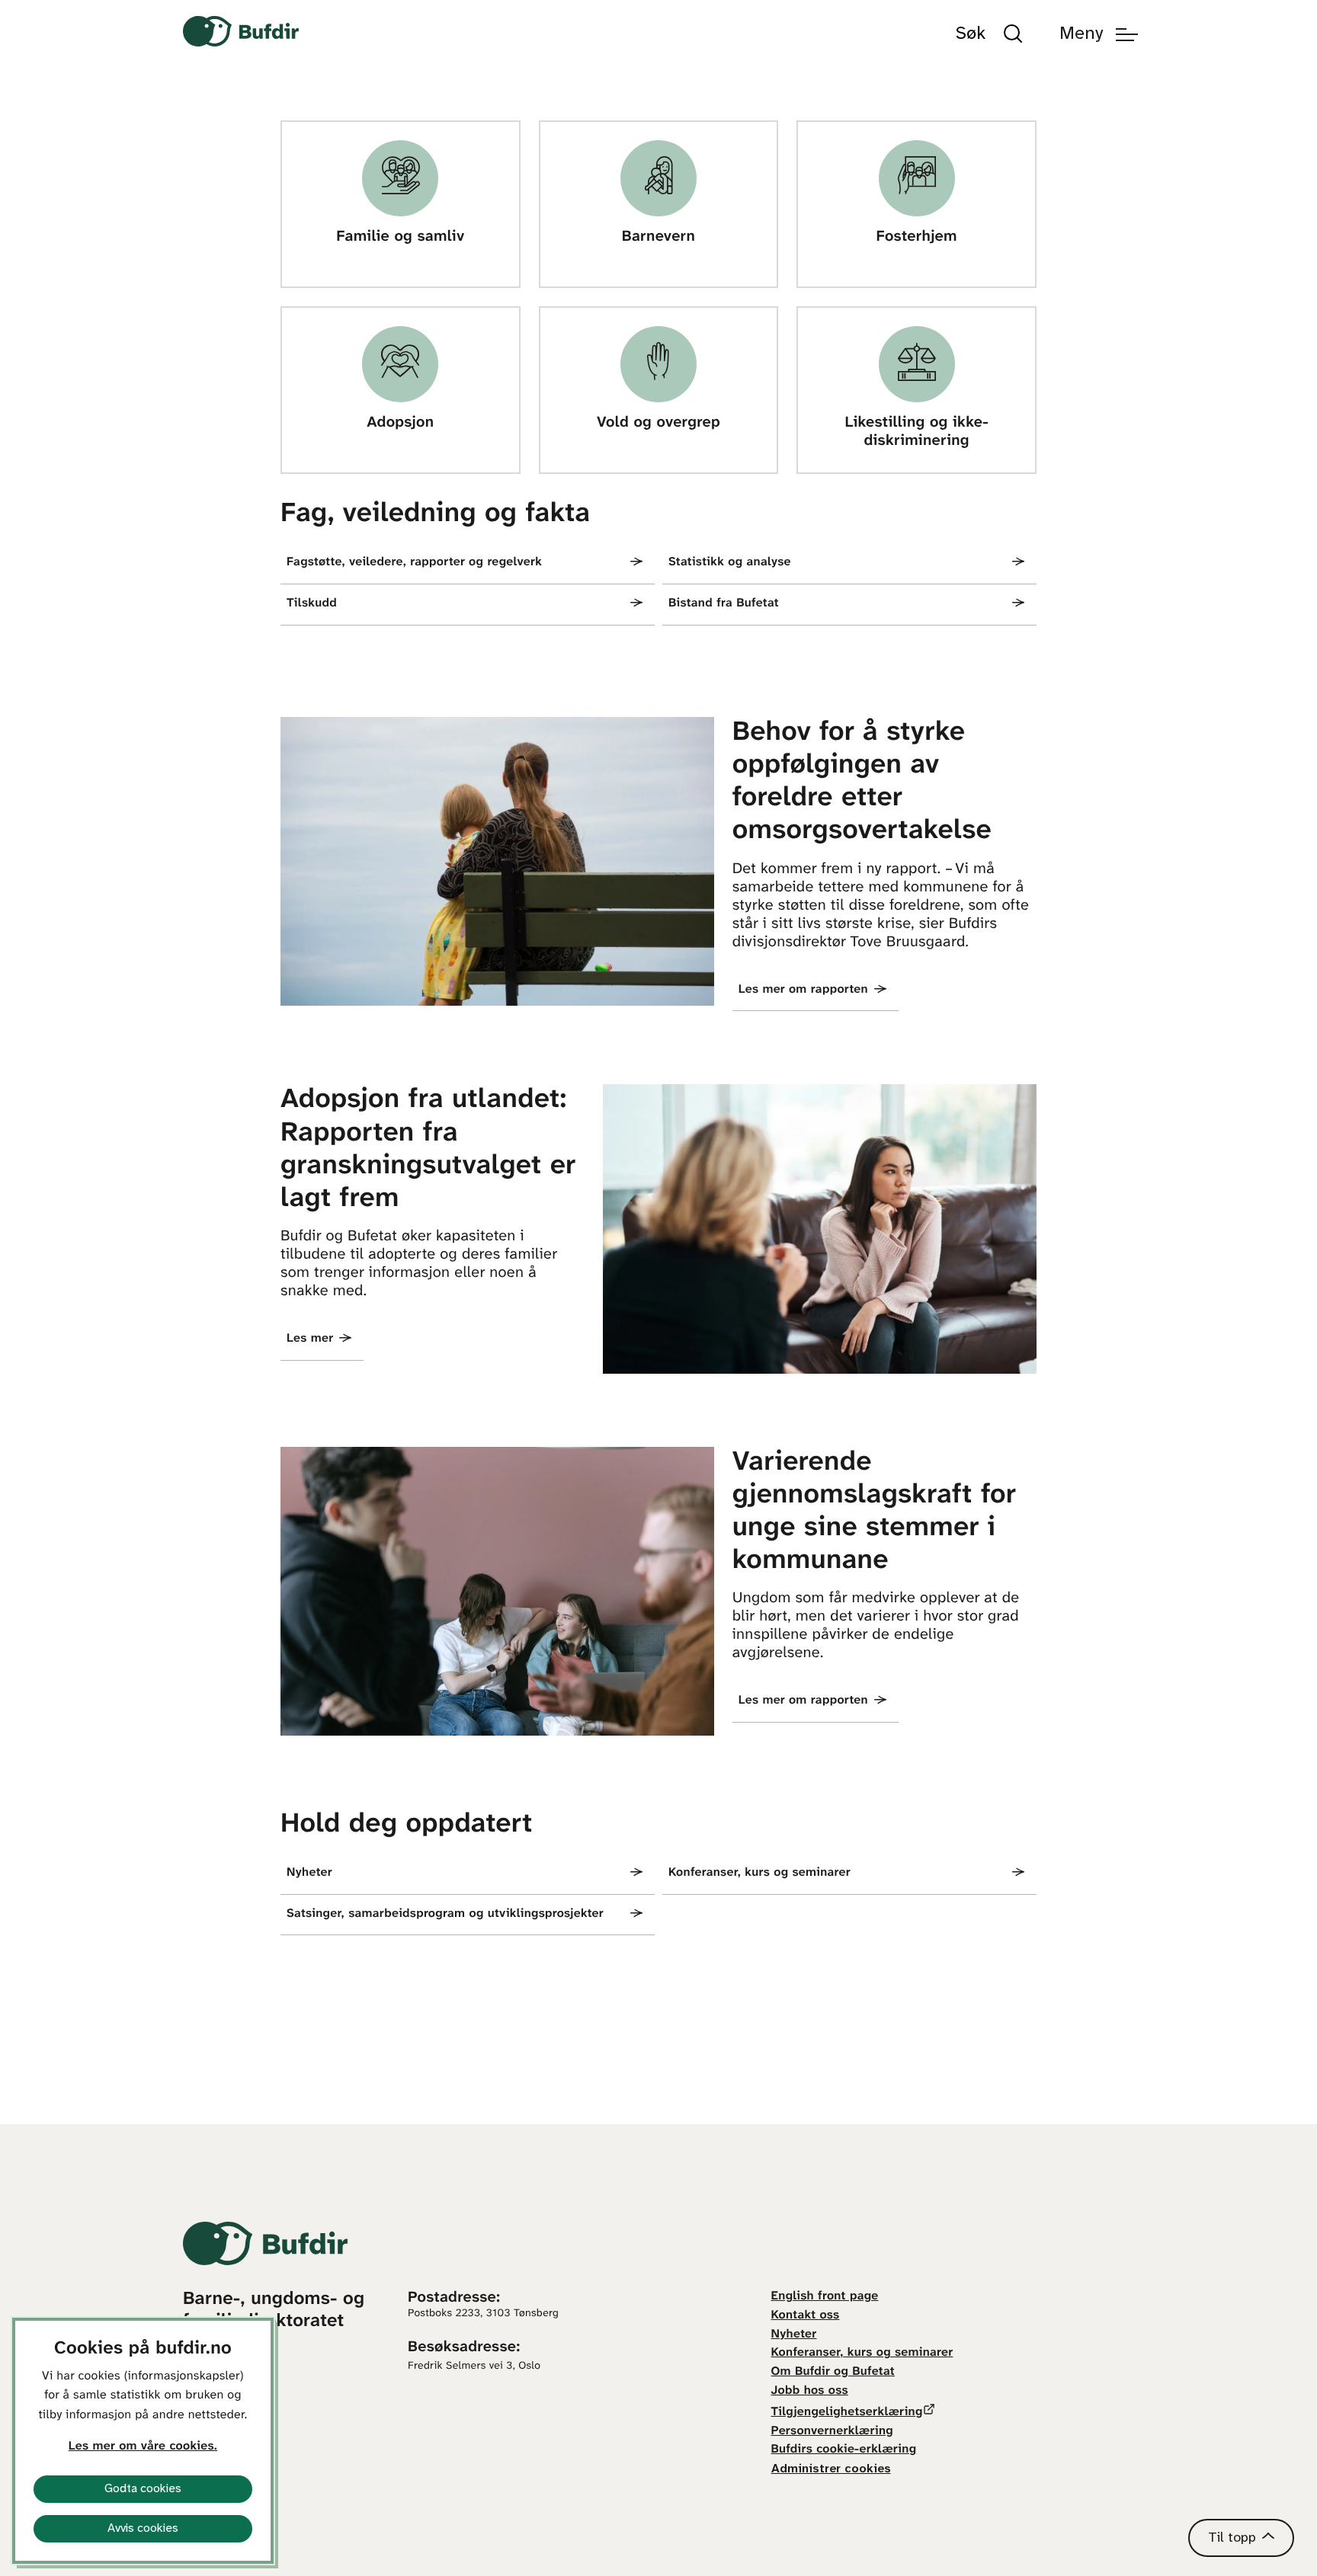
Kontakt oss (806, 2316)
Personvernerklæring (832, 2432)
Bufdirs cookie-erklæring (844, 2450)
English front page (825, 2297)
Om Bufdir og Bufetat (833, 2372)
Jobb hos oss (810, 2391)
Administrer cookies (831, 2469)
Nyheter (794, 2335)
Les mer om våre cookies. (143, 2447)
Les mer (310, 1339)
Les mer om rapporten (803, 990)
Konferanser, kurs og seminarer (862, 2353)
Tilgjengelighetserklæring (847, 2413)
